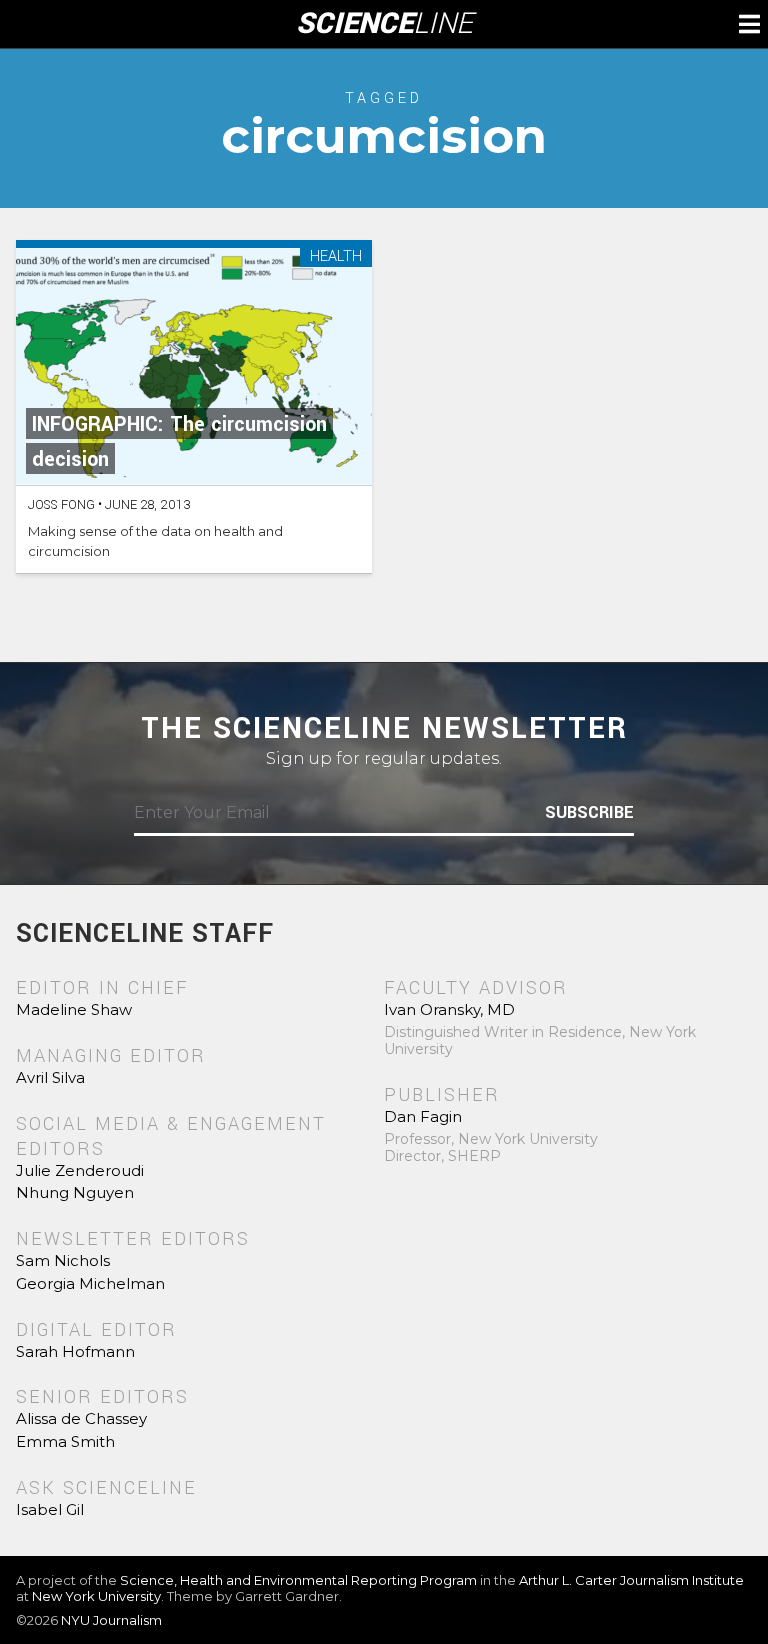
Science (384, 24)
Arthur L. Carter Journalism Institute (631, 1580)
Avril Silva (50, 1077)
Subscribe (589, 813)
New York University (96, 1596)
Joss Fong (61, 505)
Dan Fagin (423, 1116)
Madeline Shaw (74, 1009)
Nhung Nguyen (75, 1192)
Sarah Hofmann (75, 1351)
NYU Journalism (111, 1620)
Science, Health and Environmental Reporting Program (298, 1580)
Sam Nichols (63, 1260)
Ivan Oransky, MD (449, 1009)
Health (336, 257)
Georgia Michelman (90, 1283)
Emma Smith (65, 1441)
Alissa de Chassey (81, 1418)
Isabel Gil (50, 1509)
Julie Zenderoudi (80, 1170)
